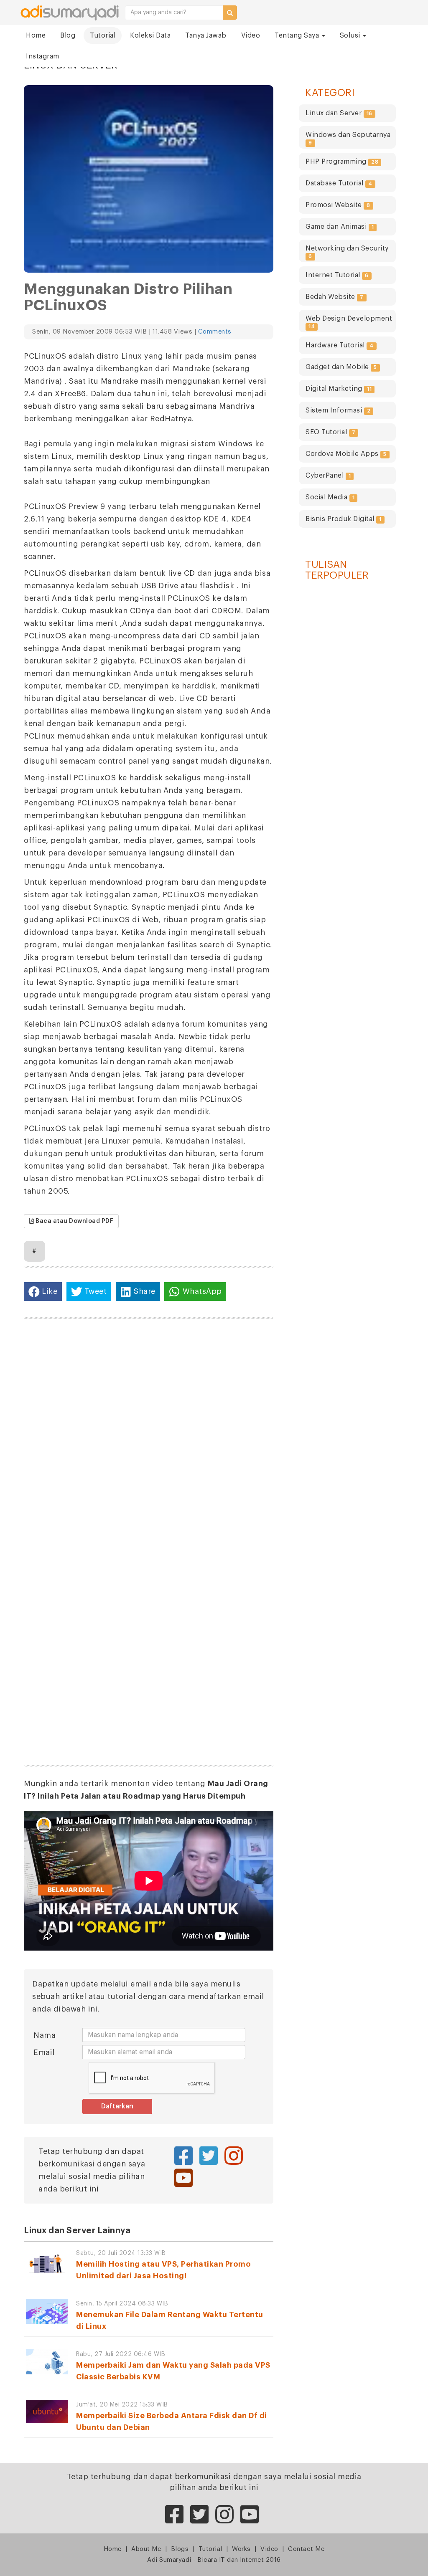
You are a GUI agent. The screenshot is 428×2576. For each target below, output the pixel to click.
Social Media (330, 497)
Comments (215, 332)
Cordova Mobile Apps (346, 454)
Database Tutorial (339, 183)
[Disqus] (149, 1434)
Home (36, 35)
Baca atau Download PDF (74, 1221)
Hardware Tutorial (340, 345)
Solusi (351, 35)
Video (251, 35)
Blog (68, 35)
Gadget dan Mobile (341, 367)
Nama (45, 2035)
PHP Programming (342, 162)
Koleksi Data (150, 35)
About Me (146, 2549)
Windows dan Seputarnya (348, 138)
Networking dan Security (347, 252)
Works (241, 2549)
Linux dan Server (339, 113)
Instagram (43, 56)
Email (44, 2052)
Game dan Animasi (340, 227)
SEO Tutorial (330, 432)
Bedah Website (335, 297)
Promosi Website (338, 205)
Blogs (180, 2549)
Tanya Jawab (206, 35)
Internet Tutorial (337, 275)
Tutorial (103, 35)
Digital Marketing (339, 389)
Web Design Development (349, 322)
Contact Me (306, 2549)
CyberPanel (328, 476)
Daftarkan (117, 2106)
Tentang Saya (298, 35)
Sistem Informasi (338, 410)
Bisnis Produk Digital (344, 519)
